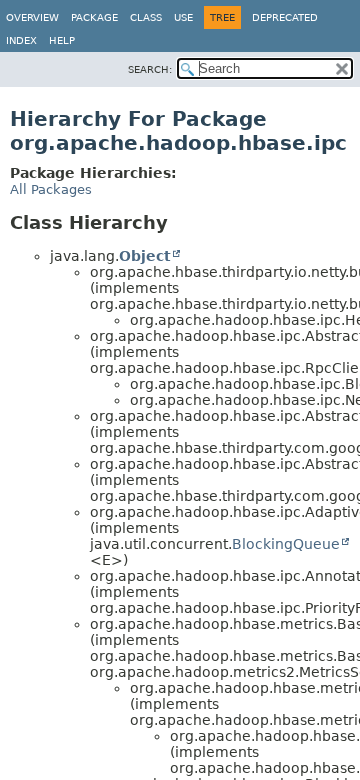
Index (21, 40)
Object (145, 256)
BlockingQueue (286, 544)
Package (94, 17)
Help (62, 40)
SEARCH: (150, 69)
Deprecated (285, 17)
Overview (32, 17)
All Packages (51, 189)
